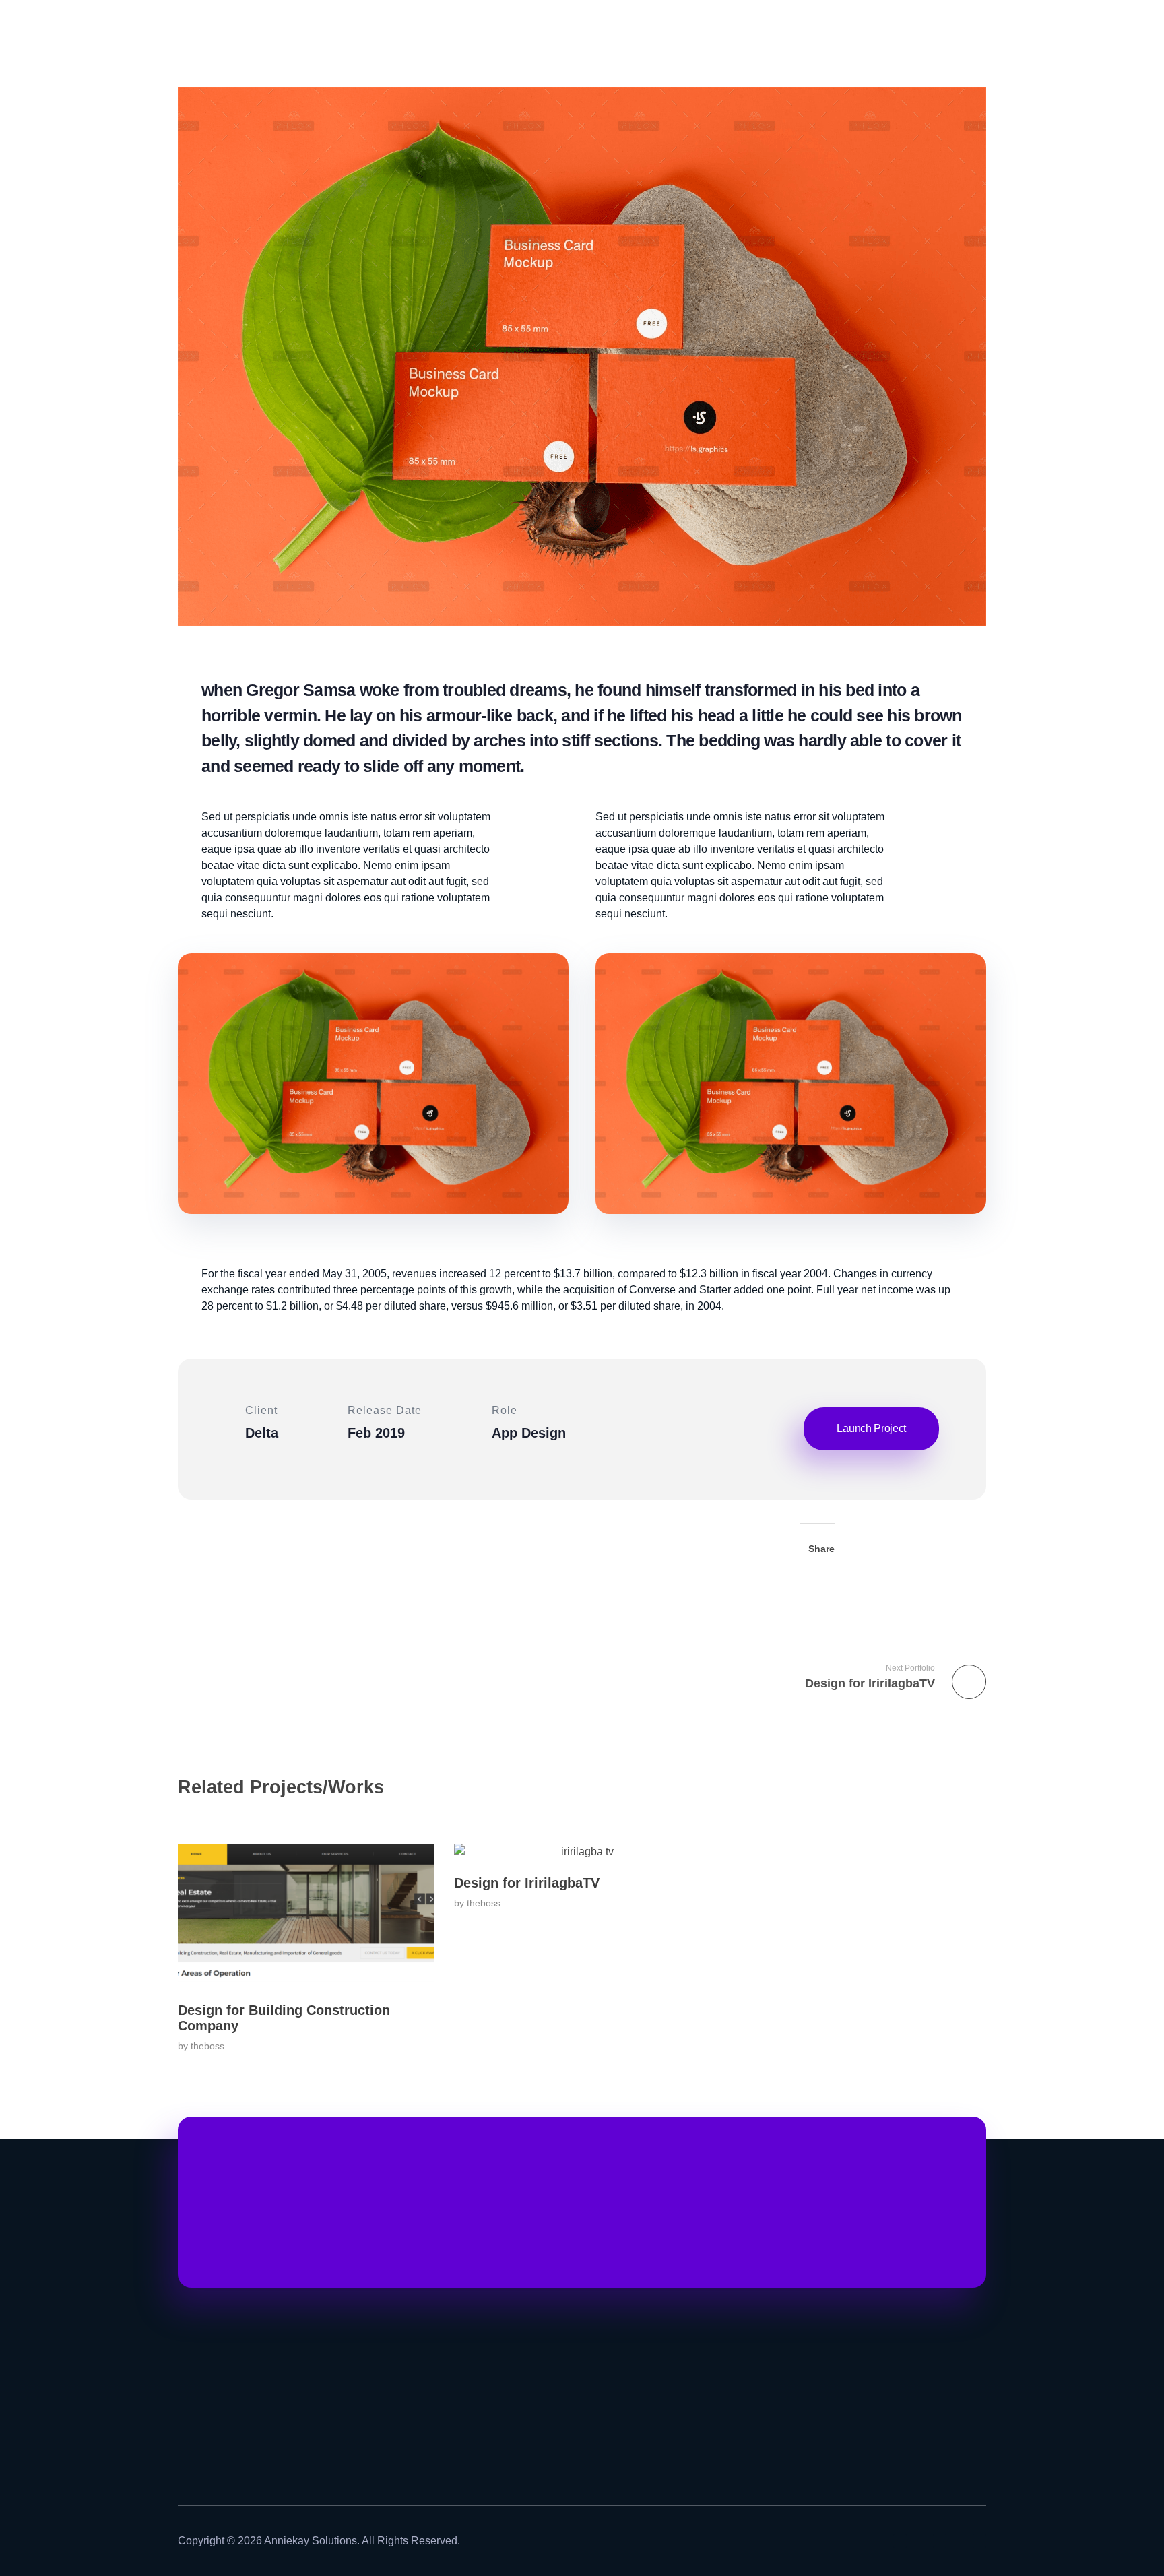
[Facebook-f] (940, 2541)
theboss (207, 2046)
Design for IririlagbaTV (527, 1883)
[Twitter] (979, 2541)
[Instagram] (900, 2541)
